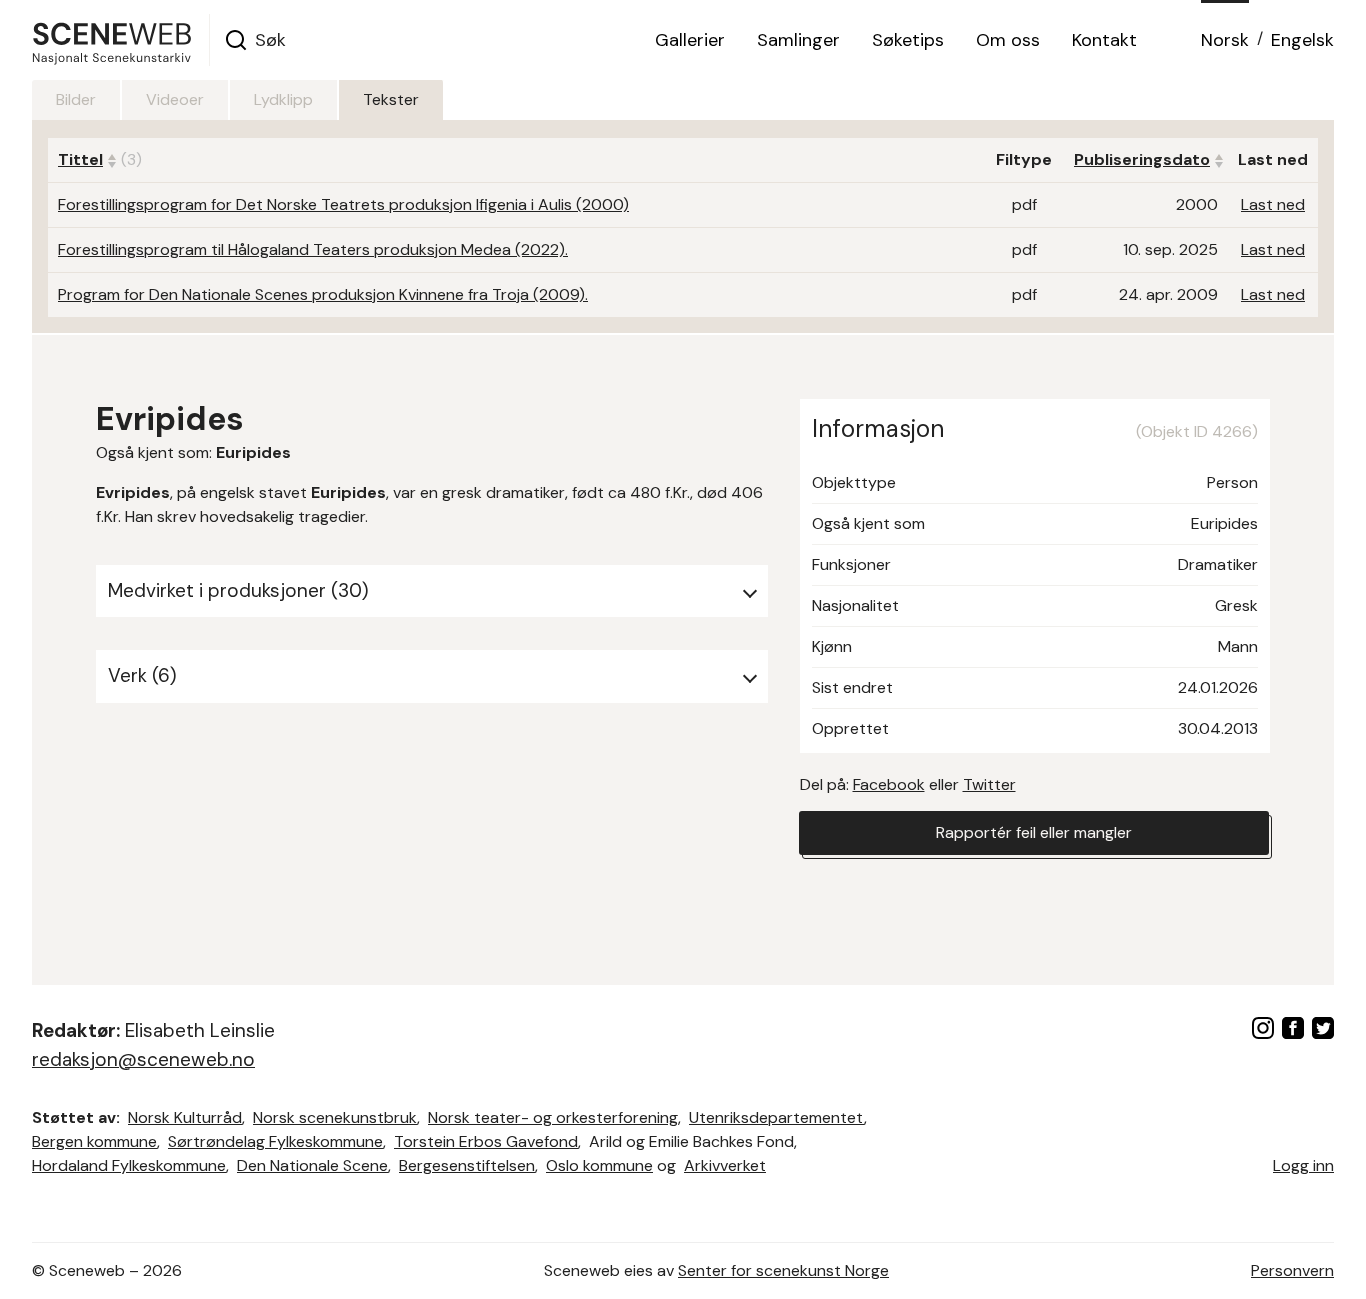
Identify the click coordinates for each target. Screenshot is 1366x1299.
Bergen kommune (94, 1141)
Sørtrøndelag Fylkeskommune (275, 1141)
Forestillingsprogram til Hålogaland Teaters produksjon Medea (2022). (313, 249)
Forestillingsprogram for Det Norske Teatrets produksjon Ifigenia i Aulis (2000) (343, 204)
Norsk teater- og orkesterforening (553, 1117)
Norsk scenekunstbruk (335, 1117)
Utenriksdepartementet (776, 1117)
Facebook (889, 784)
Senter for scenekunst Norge (783, 1270)
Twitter (989, 784)
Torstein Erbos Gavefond (486, 1141)
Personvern (1292, 1270)
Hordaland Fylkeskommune (129, 1165)
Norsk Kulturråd (185, 1117)
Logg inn (1303, 1165)
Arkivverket (725, 1165)
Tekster (391, 99)
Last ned (1273, 204)
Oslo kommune (599, 1165)
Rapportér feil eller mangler (1034, 832)
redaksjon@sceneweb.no (143, 1059)
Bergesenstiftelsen (467, 1165)
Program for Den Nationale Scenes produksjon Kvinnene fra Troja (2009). (323, 294)
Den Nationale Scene (312, 1165)
